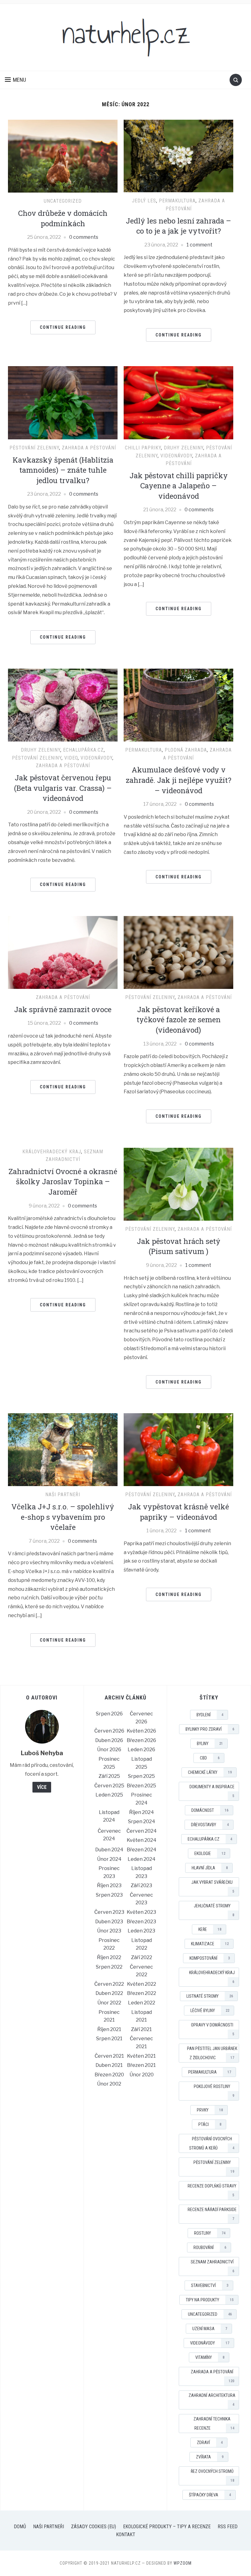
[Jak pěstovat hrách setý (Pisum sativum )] (178, 1184)
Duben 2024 (109, 1850)
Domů (20, 2527)
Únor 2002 (109, 2084)
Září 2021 (141, 2029)
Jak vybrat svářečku (213, 1887)
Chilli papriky (143, 448)
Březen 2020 (109, 2075)
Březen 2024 (142, 1850)
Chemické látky (210, 1772)
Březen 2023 (141, 1922)
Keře (210, 1929)
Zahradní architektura (212, 2400)
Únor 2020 (142, 2075)
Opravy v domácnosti (213, 2029)
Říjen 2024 (142, 1812)
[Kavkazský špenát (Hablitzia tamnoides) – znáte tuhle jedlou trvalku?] (63, 402)
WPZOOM (183, 2563)
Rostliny (210, 2233)
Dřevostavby (210, 1825)
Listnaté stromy (210, 1996)
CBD (210, 1758)
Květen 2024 (142, 1840)
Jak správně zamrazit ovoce (63, 1009)
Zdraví (210, 2443)
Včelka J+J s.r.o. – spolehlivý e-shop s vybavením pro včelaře (63, 1517)
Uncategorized (63, 201)
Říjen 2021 (109, 2029)
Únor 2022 (109, 2003)
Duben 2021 (109, 2065)
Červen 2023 (109, 1912)
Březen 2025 (141, 1786)
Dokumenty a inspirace (212, 1791)
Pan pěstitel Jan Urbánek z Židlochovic (212, 2053)
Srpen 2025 (141, 1776)
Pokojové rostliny (214, 2091)
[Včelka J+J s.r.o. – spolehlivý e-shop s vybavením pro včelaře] (63, 1449)
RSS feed (228, 2527)
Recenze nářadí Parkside (212, 2214)
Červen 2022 (109, 1984)
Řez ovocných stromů (212, 2476)
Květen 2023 (141, 1912)
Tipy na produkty (210, 2300)
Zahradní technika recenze (214, 2424)
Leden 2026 (141, 1750)
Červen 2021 (109, 2056)
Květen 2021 (141, 2056)
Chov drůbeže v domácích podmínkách (63, 218)
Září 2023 (141, 1885)
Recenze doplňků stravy (212, 2190)
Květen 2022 (142, 1984)
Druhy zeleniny (184, 448)
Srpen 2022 (109, 1967)
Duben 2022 (109, 1993)
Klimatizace (210, 1944)
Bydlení (210, 1715)
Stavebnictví (210, 2285)
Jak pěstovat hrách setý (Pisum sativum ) (179, 1246)
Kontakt (126, 2535)
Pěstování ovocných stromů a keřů (212, 2143)
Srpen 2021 (109, 2039)
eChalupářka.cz (83, 750)
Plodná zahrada (186, 750)
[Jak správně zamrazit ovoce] (63, 952)
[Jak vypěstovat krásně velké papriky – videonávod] (178, 1449)
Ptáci (210, 2124)
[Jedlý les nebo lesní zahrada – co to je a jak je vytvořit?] (178, 156)
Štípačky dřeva (210, 2495)
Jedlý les (144, 201)
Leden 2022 (142, 2003)
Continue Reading (63, 327)
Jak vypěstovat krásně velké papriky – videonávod (178, 1512)
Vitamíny (210, 2357)
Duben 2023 (109, 1922)
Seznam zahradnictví (212, 2266)
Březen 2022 (142, 1993)
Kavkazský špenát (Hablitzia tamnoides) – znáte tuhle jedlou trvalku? (63, 470)
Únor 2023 (109, 1931)
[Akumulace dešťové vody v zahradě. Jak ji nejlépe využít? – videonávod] (178, 705)
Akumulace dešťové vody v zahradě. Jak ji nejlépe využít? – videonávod (179, 780)
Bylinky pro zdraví (210, 1729)
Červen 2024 (142, 1831)
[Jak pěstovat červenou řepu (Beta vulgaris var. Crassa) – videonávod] (63, 705)
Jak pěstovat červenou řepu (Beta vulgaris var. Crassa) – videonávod (63, 788)
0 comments (84, 237)
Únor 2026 (109, 1750)
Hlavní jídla (210, 1868)
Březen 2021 (141, 2065)
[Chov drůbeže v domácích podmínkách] (63, 156)
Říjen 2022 (109, 1957)
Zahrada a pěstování (89, 448)
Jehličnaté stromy (214, 1910)
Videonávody (176, 456)
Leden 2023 (141, 1931)
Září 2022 (142, 1957)
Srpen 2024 (142, 1821)
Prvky (210, 2110)
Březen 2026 (141, 1740)
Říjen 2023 (109, 1885)
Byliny (210, 1744)
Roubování (210, 2247)
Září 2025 (109, 1776)
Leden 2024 (142, 1859)
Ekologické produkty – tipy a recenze (167, 2527)
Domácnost (210, 1810)
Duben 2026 (109, 1740)
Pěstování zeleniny (34, 448)
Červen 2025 (109, 1786)
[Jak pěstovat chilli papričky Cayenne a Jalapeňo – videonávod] (178, 402)
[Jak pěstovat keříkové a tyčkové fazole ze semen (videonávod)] (178, 952)
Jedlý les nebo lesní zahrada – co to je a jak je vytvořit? (178, 226)
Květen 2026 (141, 1731)
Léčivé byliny (210, 2011)
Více (42, 1787)
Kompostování (210, 1958)
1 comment (199, 245)
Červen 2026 (109, 1731)
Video (71, 758)
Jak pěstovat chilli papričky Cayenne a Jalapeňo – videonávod (179, 486)
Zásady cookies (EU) (94, 2527)
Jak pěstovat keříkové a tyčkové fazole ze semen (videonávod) (179, 1020)
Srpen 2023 (109, 1895)
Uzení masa (210, 2329)
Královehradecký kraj (52, 1152)
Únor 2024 (109, 1859)
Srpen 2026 (109, 1714)
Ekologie (210, 1853)
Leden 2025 (109, 1795)
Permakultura (177, 201)
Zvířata (210, 2457)
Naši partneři (63, 1495)
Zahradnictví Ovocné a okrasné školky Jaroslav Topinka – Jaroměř (63, 1182)
